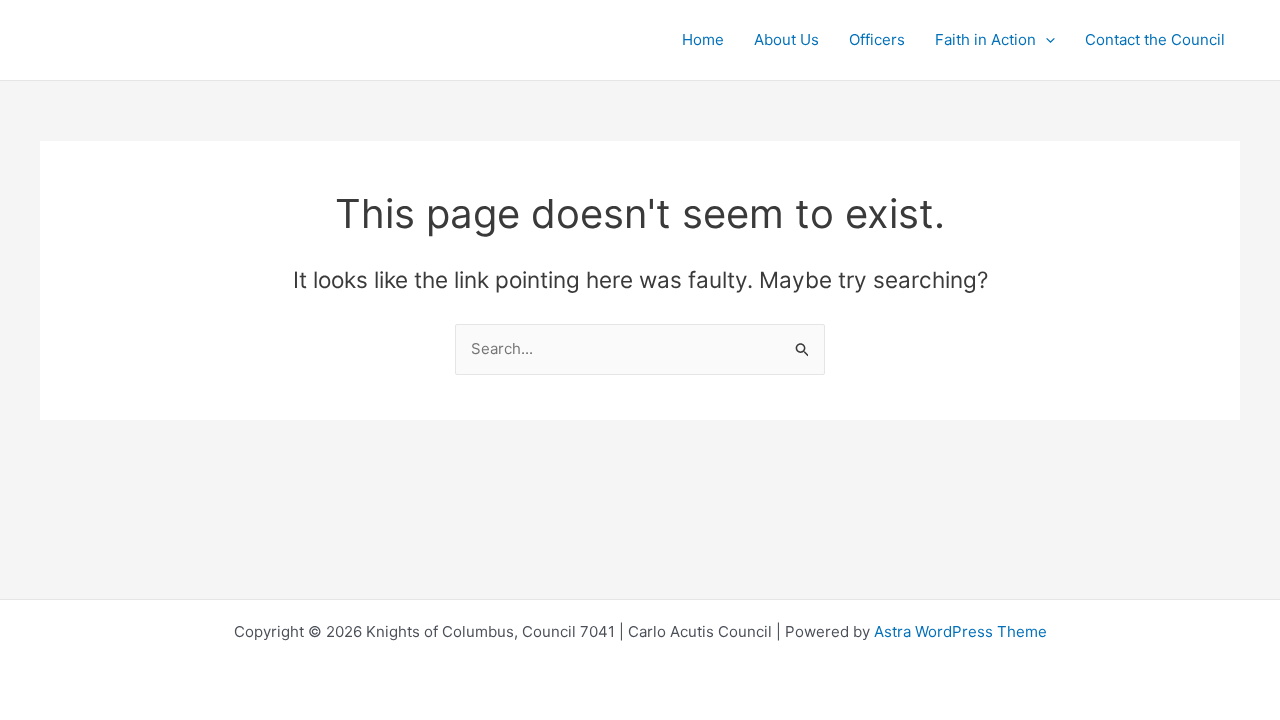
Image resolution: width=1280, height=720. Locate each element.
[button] (1045, 40)
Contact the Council (1155, 39)
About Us (786, 39)
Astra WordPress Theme (960, 631)
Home (703, 39)
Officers (877, 39)
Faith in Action (985, 39)
